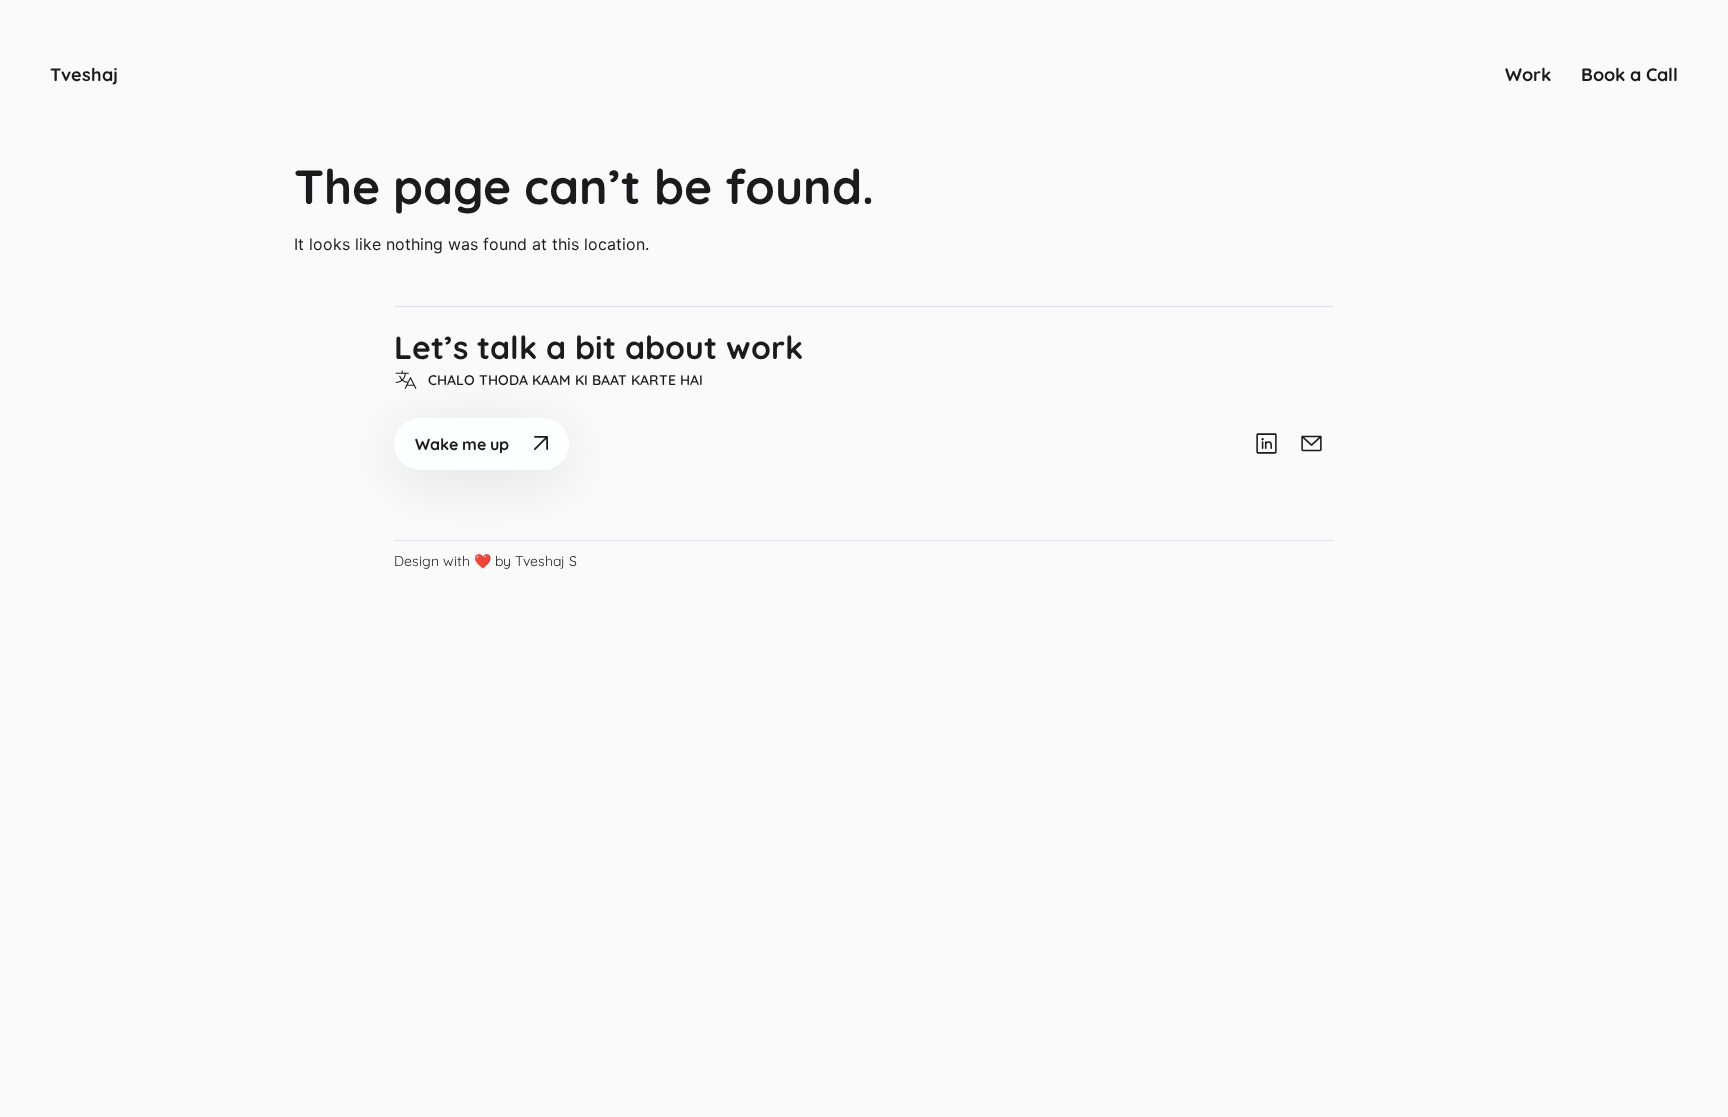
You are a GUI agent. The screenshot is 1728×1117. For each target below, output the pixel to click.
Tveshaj (84, 74)
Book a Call (1629, 74)
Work (1528, 74)
